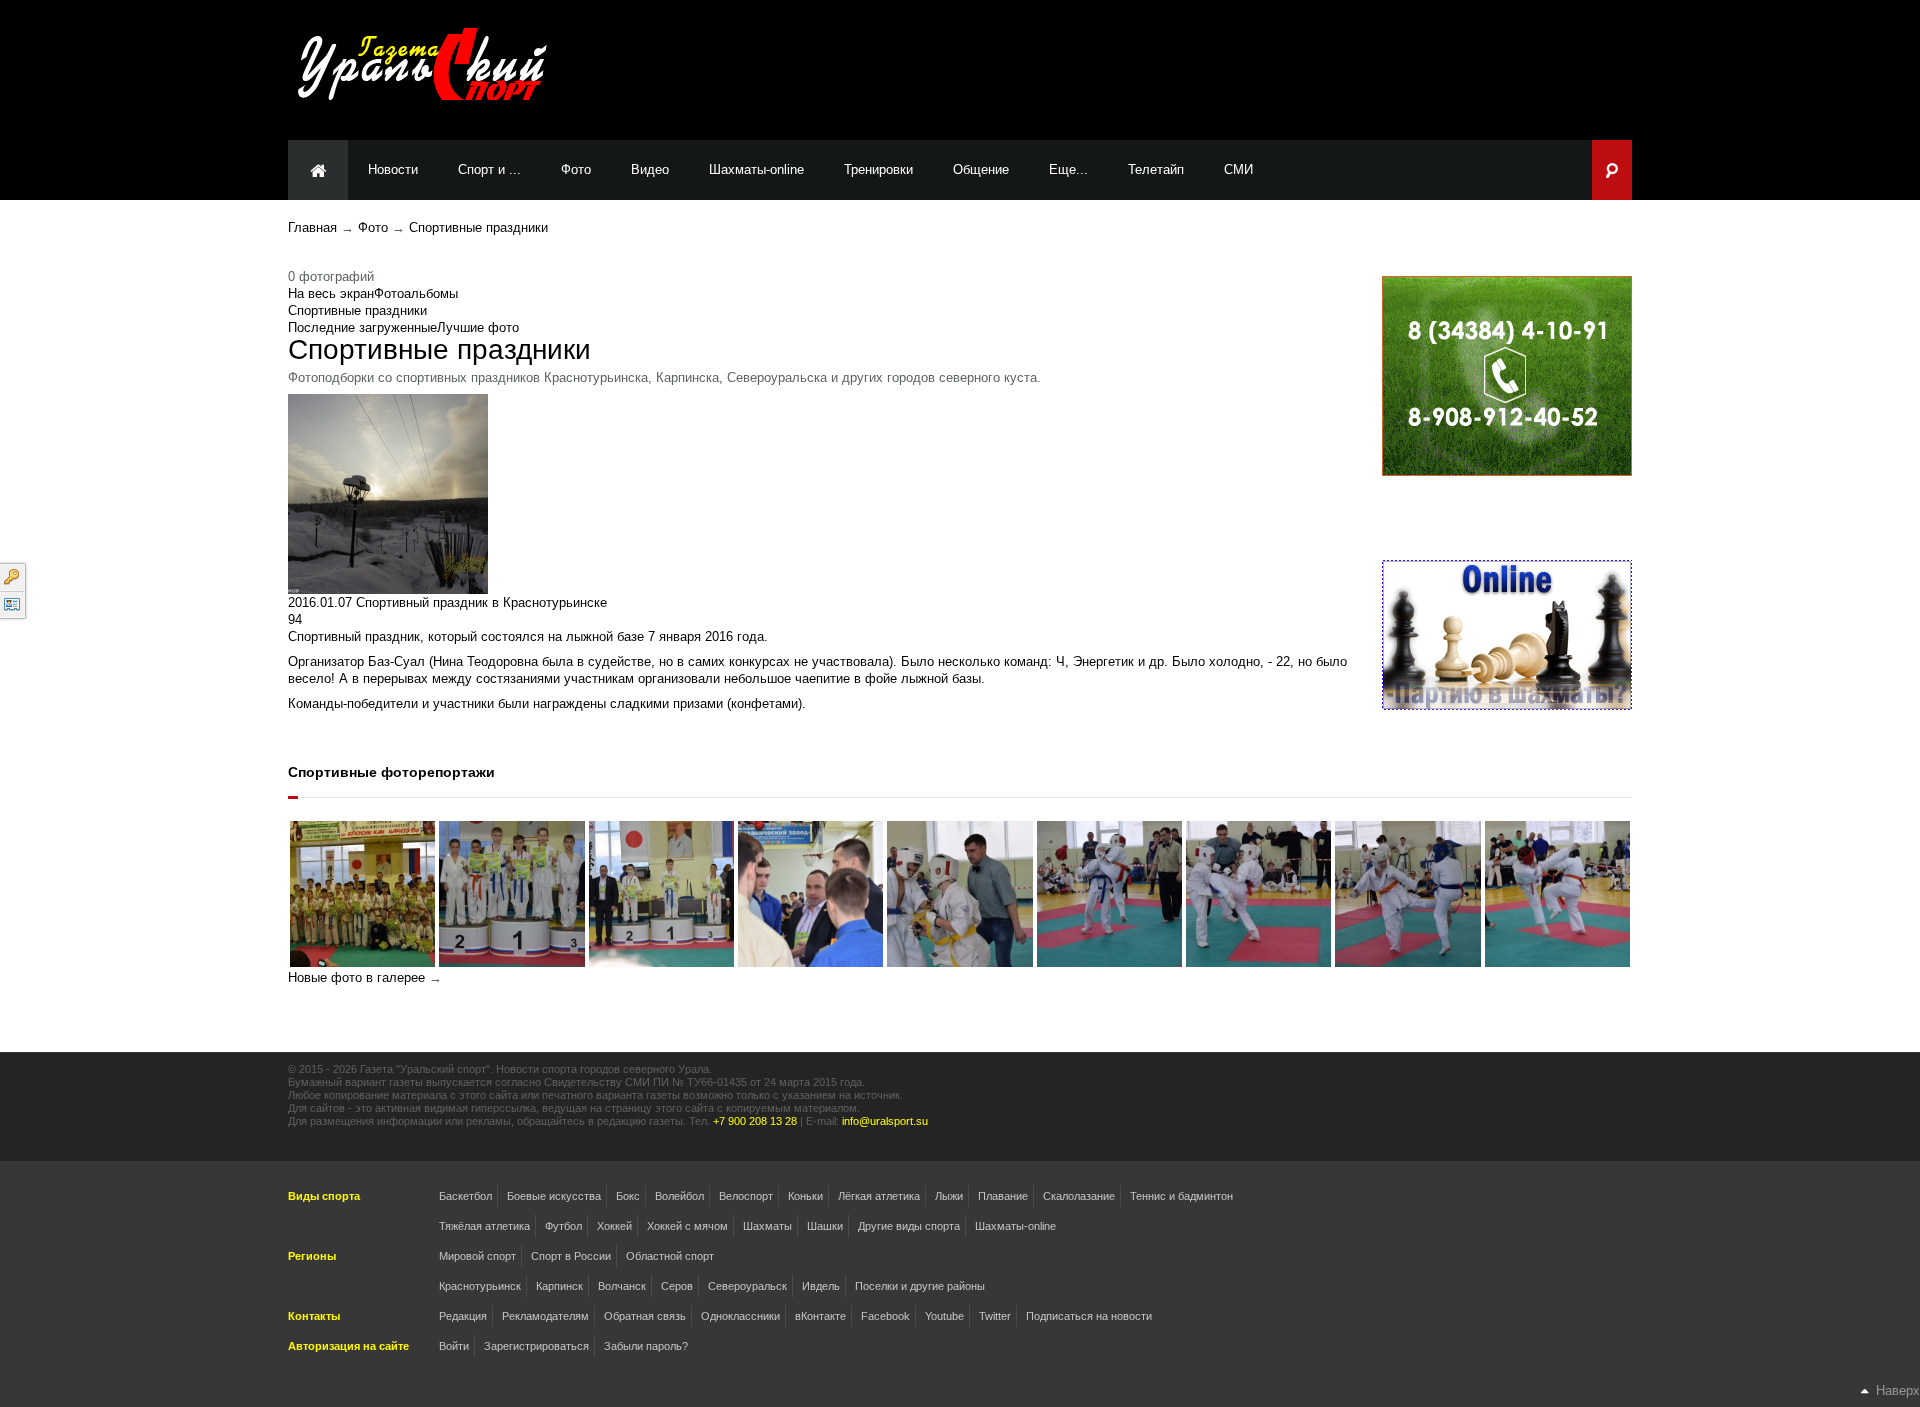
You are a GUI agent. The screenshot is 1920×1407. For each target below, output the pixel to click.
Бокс (628, 1196)
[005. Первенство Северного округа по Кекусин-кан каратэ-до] (1258, 892)
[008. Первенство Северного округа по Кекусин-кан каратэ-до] (810, 892)
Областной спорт (670, 1256)
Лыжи (949, 1196)
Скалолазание (1079, 1196)
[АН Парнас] (1507, 375)
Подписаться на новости (1089, 1316)
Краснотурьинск (480, 1286)
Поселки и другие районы (920, 1286)
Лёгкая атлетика (879, 1196)
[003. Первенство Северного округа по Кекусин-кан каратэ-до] (1557, 892)
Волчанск (622, 1286)
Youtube (944, 1316)
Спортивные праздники (478, 227)
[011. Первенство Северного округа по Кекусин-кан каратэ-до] (362, 892)
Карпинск (559, 1286)
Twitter (995, 1316)
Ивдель (821, 1286)
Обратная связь (645, 1316)
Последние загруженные (362, 327)
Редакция (463, 1316)
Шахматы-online (1015, 1226)
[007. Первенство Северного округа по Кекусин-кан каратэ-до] (959, 892)
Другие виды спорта (909, 1226)
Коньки (805, 1196)
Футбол (563, 1226)
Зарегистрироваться (536, 1346)
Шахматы (767, 1226)
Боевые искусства (554, 1196)
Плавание (1003, 1196)
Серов (677, 1286)
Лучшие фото (478, 327)
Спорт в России (571, 1256)
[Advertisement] (1276, 69)
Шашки (825, 1226)
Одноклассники (740, 1316)
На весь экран (331, 293)
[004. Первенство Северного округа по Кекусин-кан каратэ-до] (1407, 892)
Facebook (885, 1316)
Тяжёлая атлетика (484, 1226)
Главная (312, 227)
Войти (454, 1346)
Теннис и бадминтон (1181, 1196)
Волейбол (679, 1196)
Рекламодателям (545, 1316)
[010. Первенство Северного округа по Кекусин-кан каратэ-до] (511, 892)
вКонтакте (820, 1316)
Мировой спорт (477, 1256)
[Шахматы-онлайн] (1507, 634)
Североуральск (747, 1286)
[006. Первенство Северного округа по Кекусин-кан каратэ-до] (1109, 892)
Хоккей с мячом (687, 1226)
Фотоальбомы (416, 293)
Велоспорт (746, 1196)
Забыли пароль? (646, 1346)
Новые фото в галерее (356, 977)
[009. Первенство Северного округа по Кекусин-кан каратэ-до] (661, 892)
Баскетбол (465, 1196)
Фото (373, 227)
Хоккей (614, 1226)
